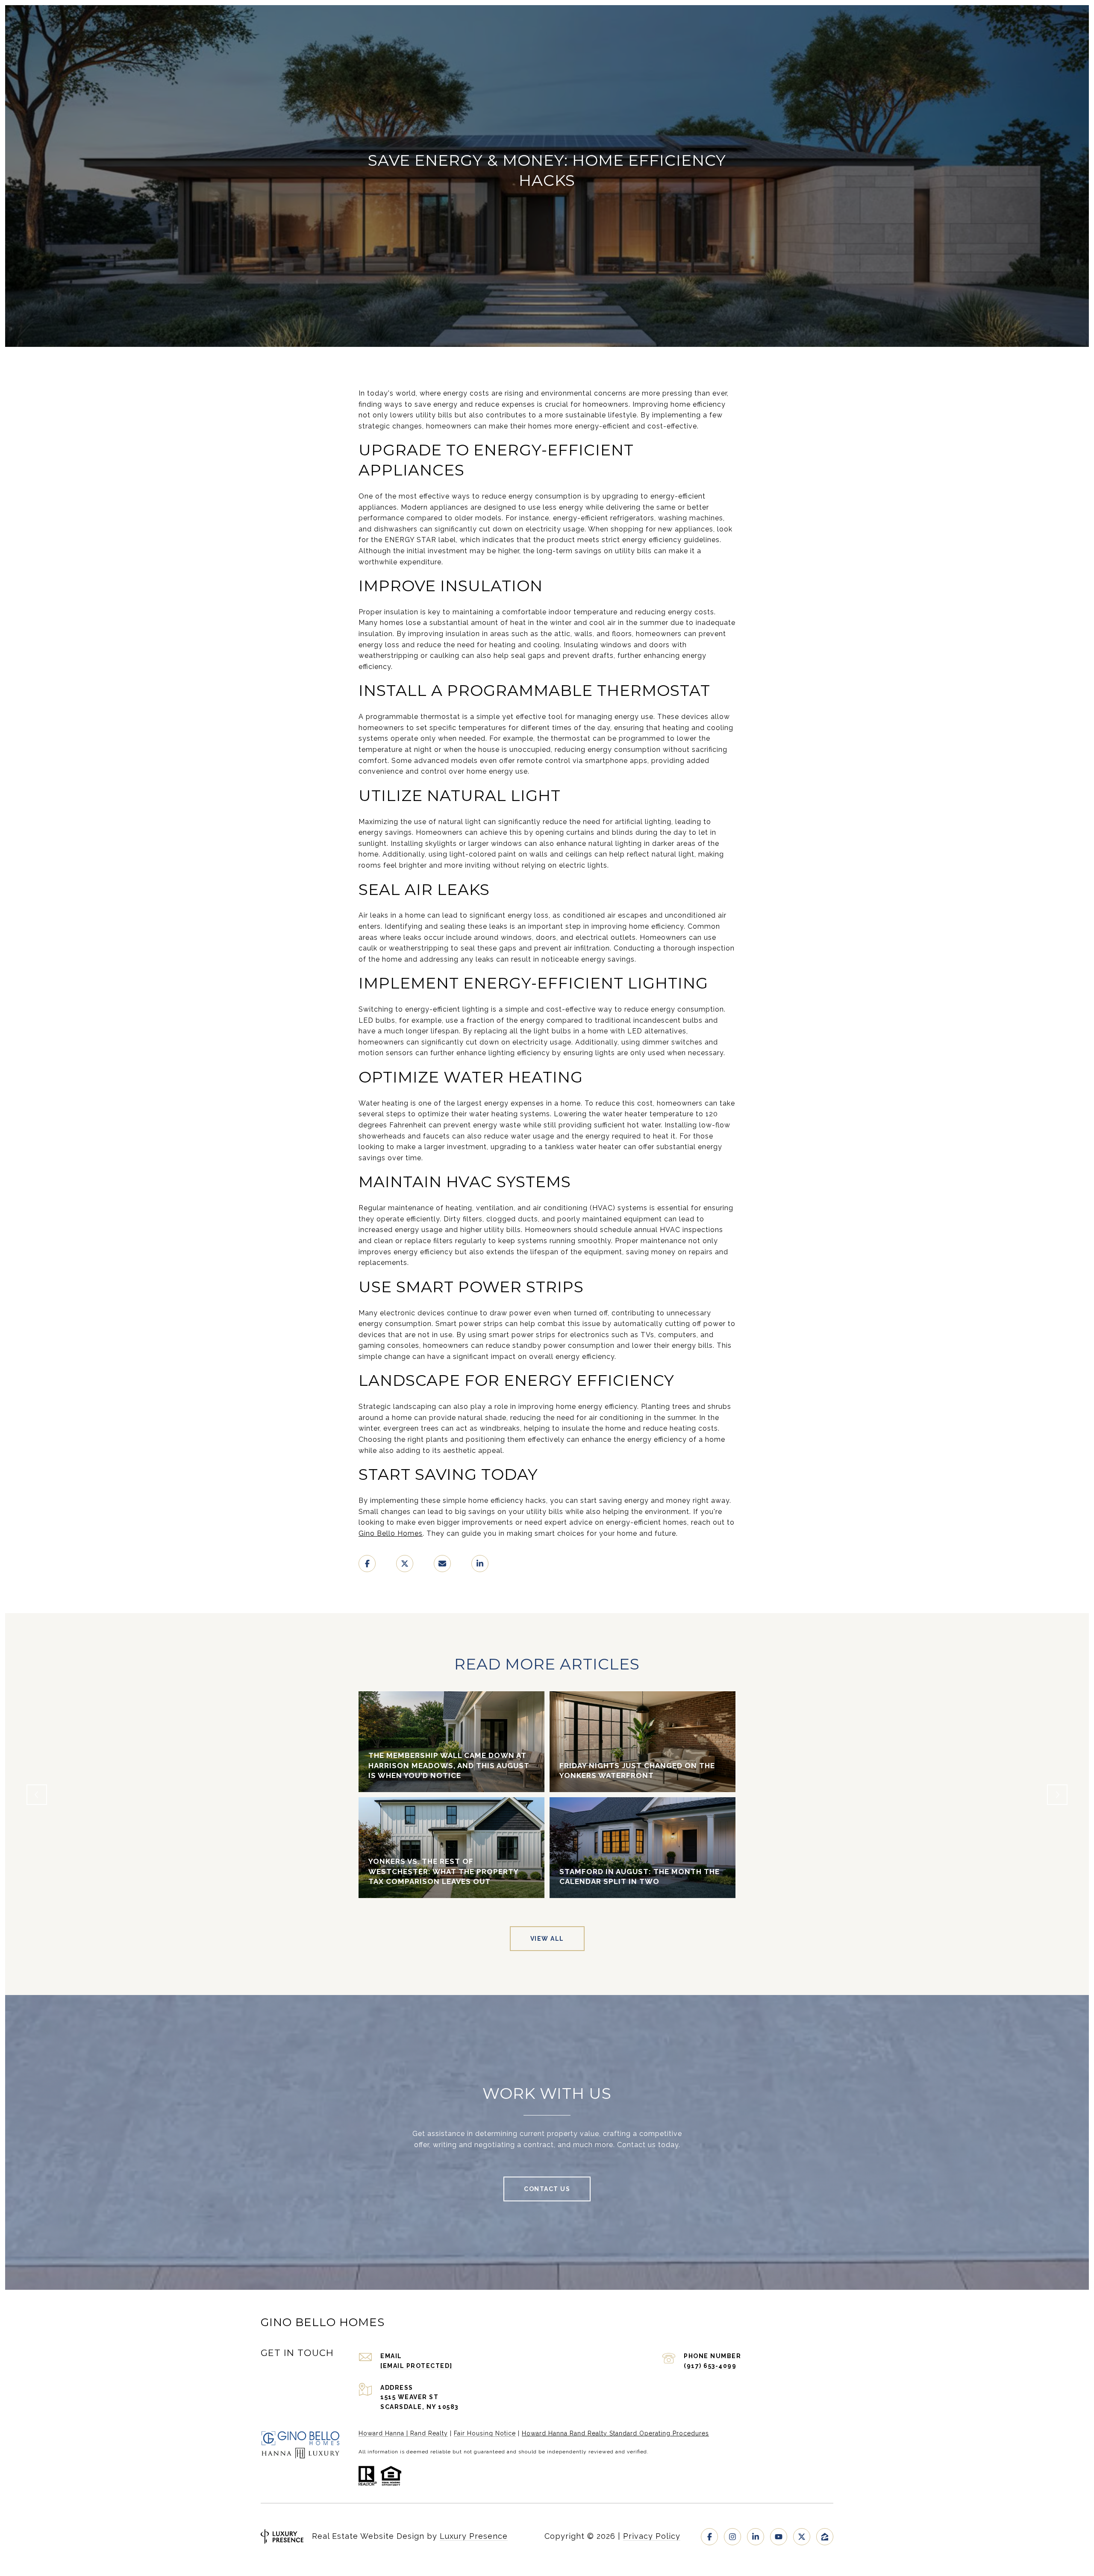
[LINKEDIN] (756, 2537)
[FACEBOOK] (709, 2537)
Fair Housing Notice (485, 2433)
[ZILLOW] (825, 2537)
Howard (534, 2433)
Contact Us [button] (547, 2189)
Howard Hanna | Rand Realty (403, 2433)
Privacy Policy (652, 2536)
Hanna (558, 2433)
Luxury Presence (474, 2536)
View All (547, 1939)
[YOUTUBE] (779, 2537)
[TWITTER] (802, 2537)
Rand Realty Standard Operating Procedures (639, 2433)
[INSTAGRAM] (732, 2537)
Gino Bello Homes (391, 1533)
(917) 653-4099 (710, 2366)
